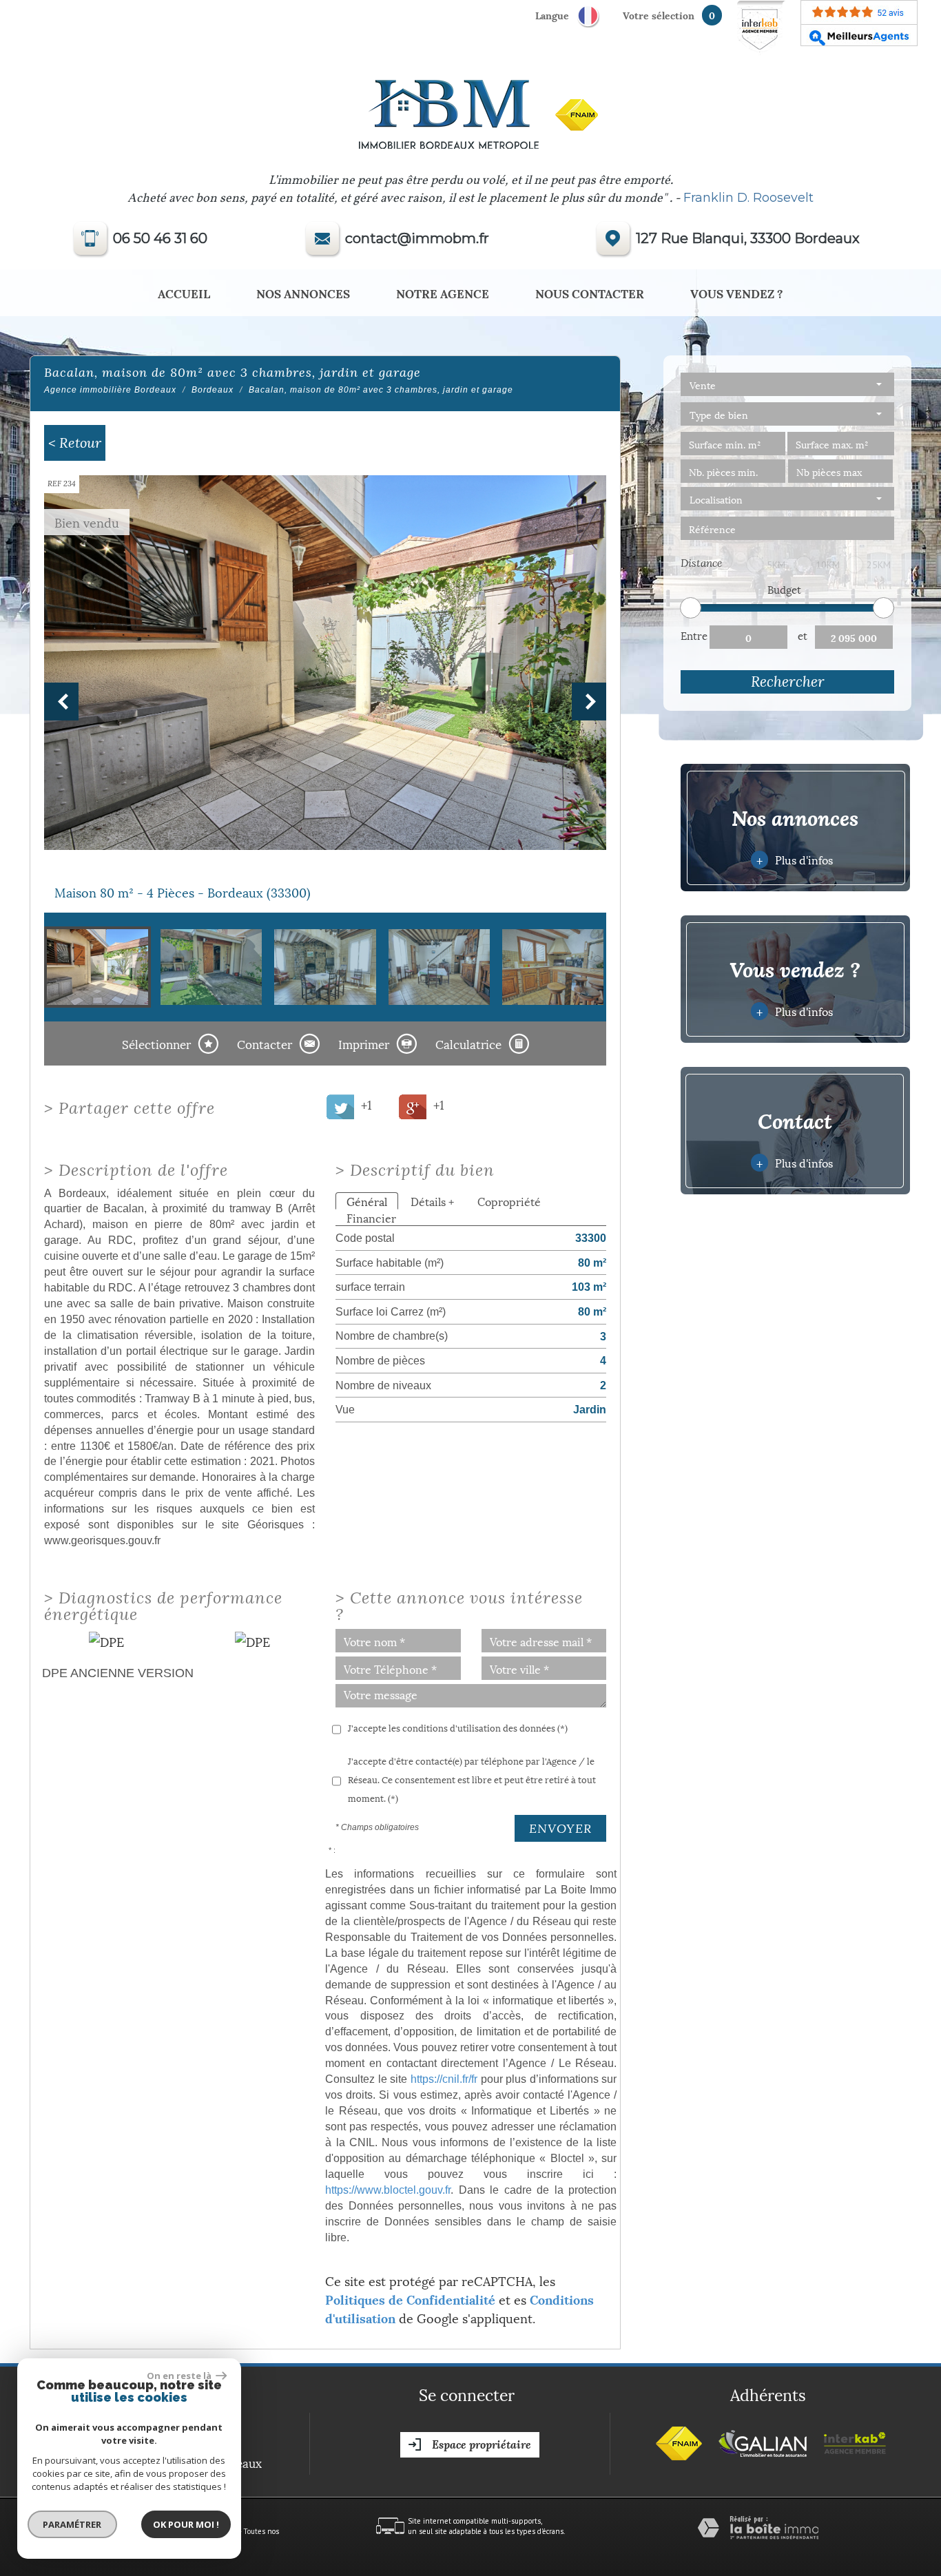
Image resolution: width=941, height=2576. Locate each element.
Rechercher (788, 682)
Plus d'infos (794, 859)
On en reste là (180, 2376)
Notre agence (443, 293)
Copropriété (509, 1201)
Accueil (184, 293)
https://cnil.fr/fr (444, 2079)
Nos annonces (303, 293)
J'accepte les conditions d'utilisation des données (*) (458, 1727)
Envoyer (560, 1828)
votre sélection (659, 15)
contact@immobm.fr (417, 238)
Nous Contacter (590, 293)
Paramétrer (73, 2524)
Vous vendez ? (737, 293)
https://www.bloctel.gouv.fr (388, 2190)
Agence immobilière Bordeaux (110, 390)
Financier (371, 1217)
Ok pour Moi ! (186, 2524)
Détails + (432, 1201)
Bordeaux (213, 390)
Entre (694, 635)
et (803, 635)
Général (367, 1201)
